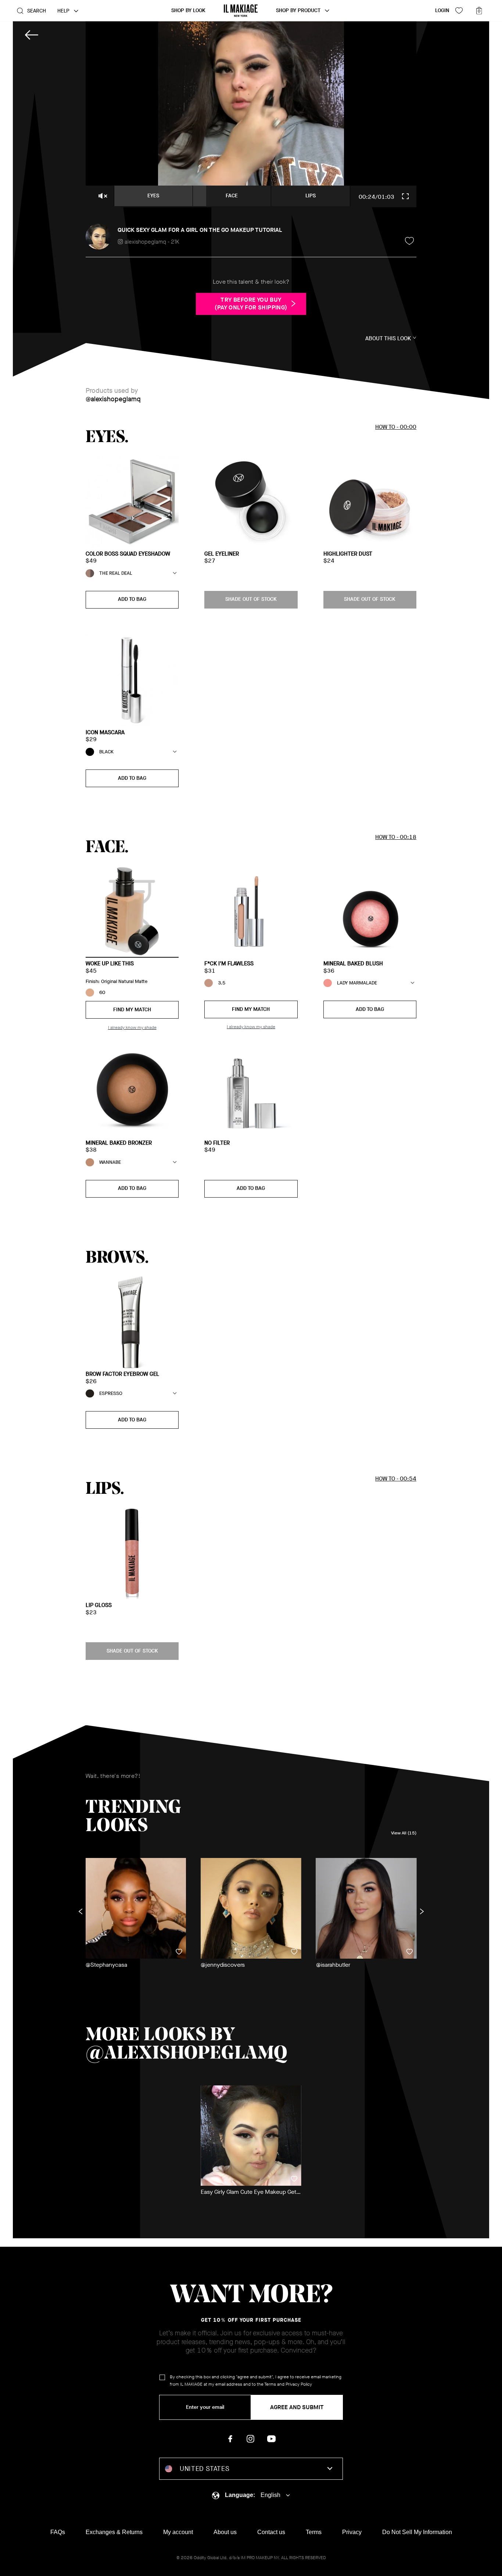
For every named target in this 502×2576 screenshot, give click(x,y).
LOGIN (442, 10)
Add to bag (132, 599)
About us (225, 2532)
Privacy (352, 2532)
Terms (270, 2384)
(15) (404, 1833)
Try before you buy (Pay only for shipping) (251, 304)
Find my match (132, 1010)
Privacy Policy (299, 2384)
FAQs (58, 2532)
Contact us (271, 2532)
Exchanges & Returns (114, 2532)
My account (178, 2532)
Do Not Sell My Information (417, 2532)
